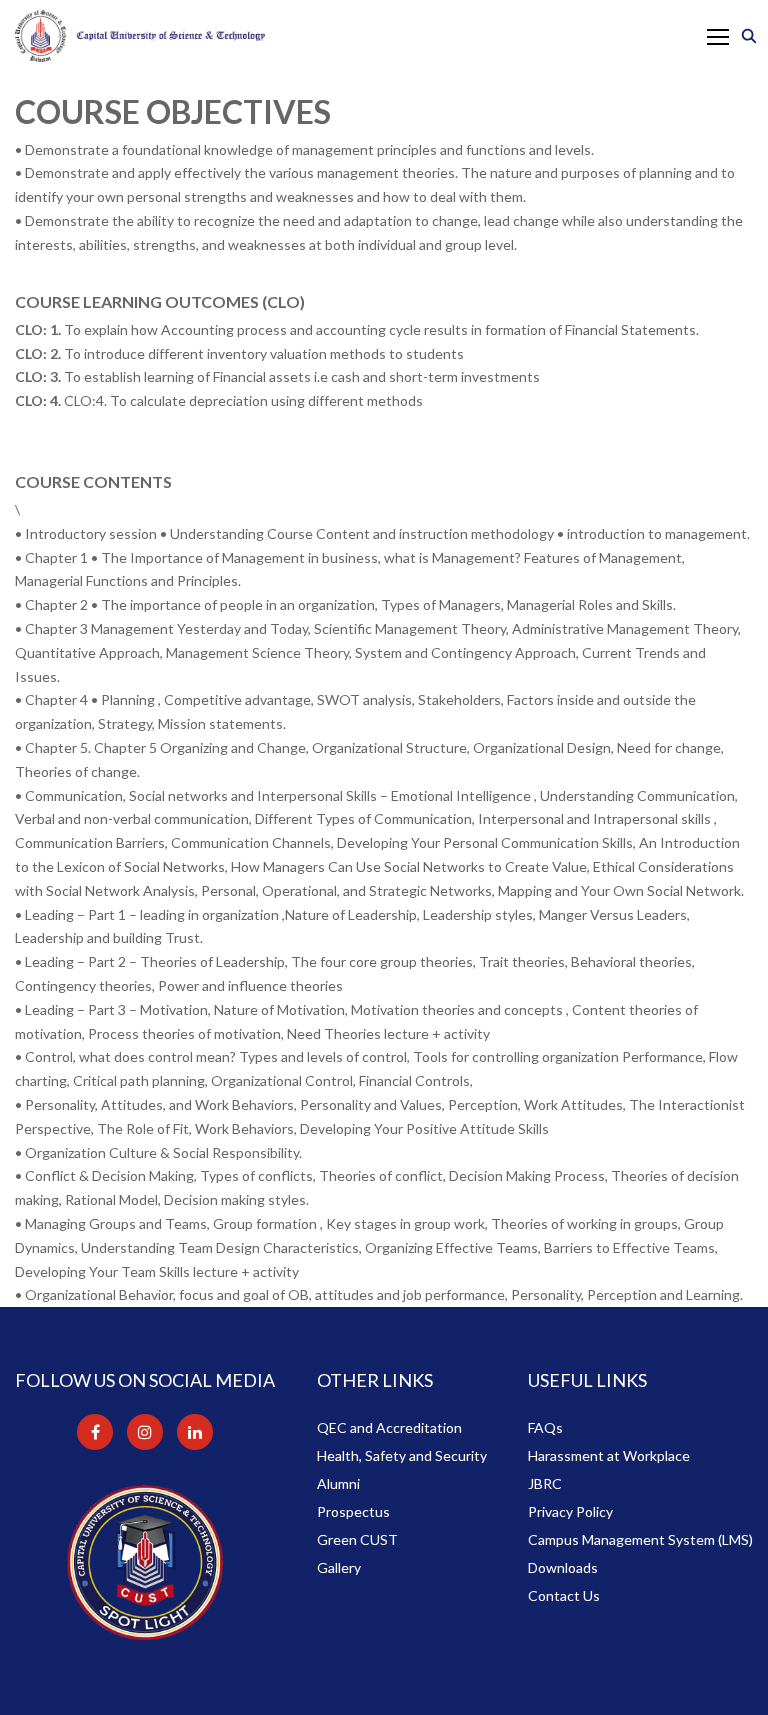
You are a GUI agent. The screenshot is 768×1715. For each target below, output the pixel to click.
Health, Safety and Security (402, 1455)
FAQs (545, 1427)
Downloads (563, 1567)
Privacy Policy (570, 1511)
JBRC (545, 1483)
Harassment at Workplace (609, 1455)
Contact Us (564, 1595)
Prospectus (353, 1511)
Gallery (339, 1567)
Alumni (338, 1483)
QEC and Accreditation (389, 1427)
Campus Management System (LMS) (640, 1539)
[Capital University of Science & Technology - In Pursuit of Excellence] (140, 36)
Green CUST (357, 1539)
